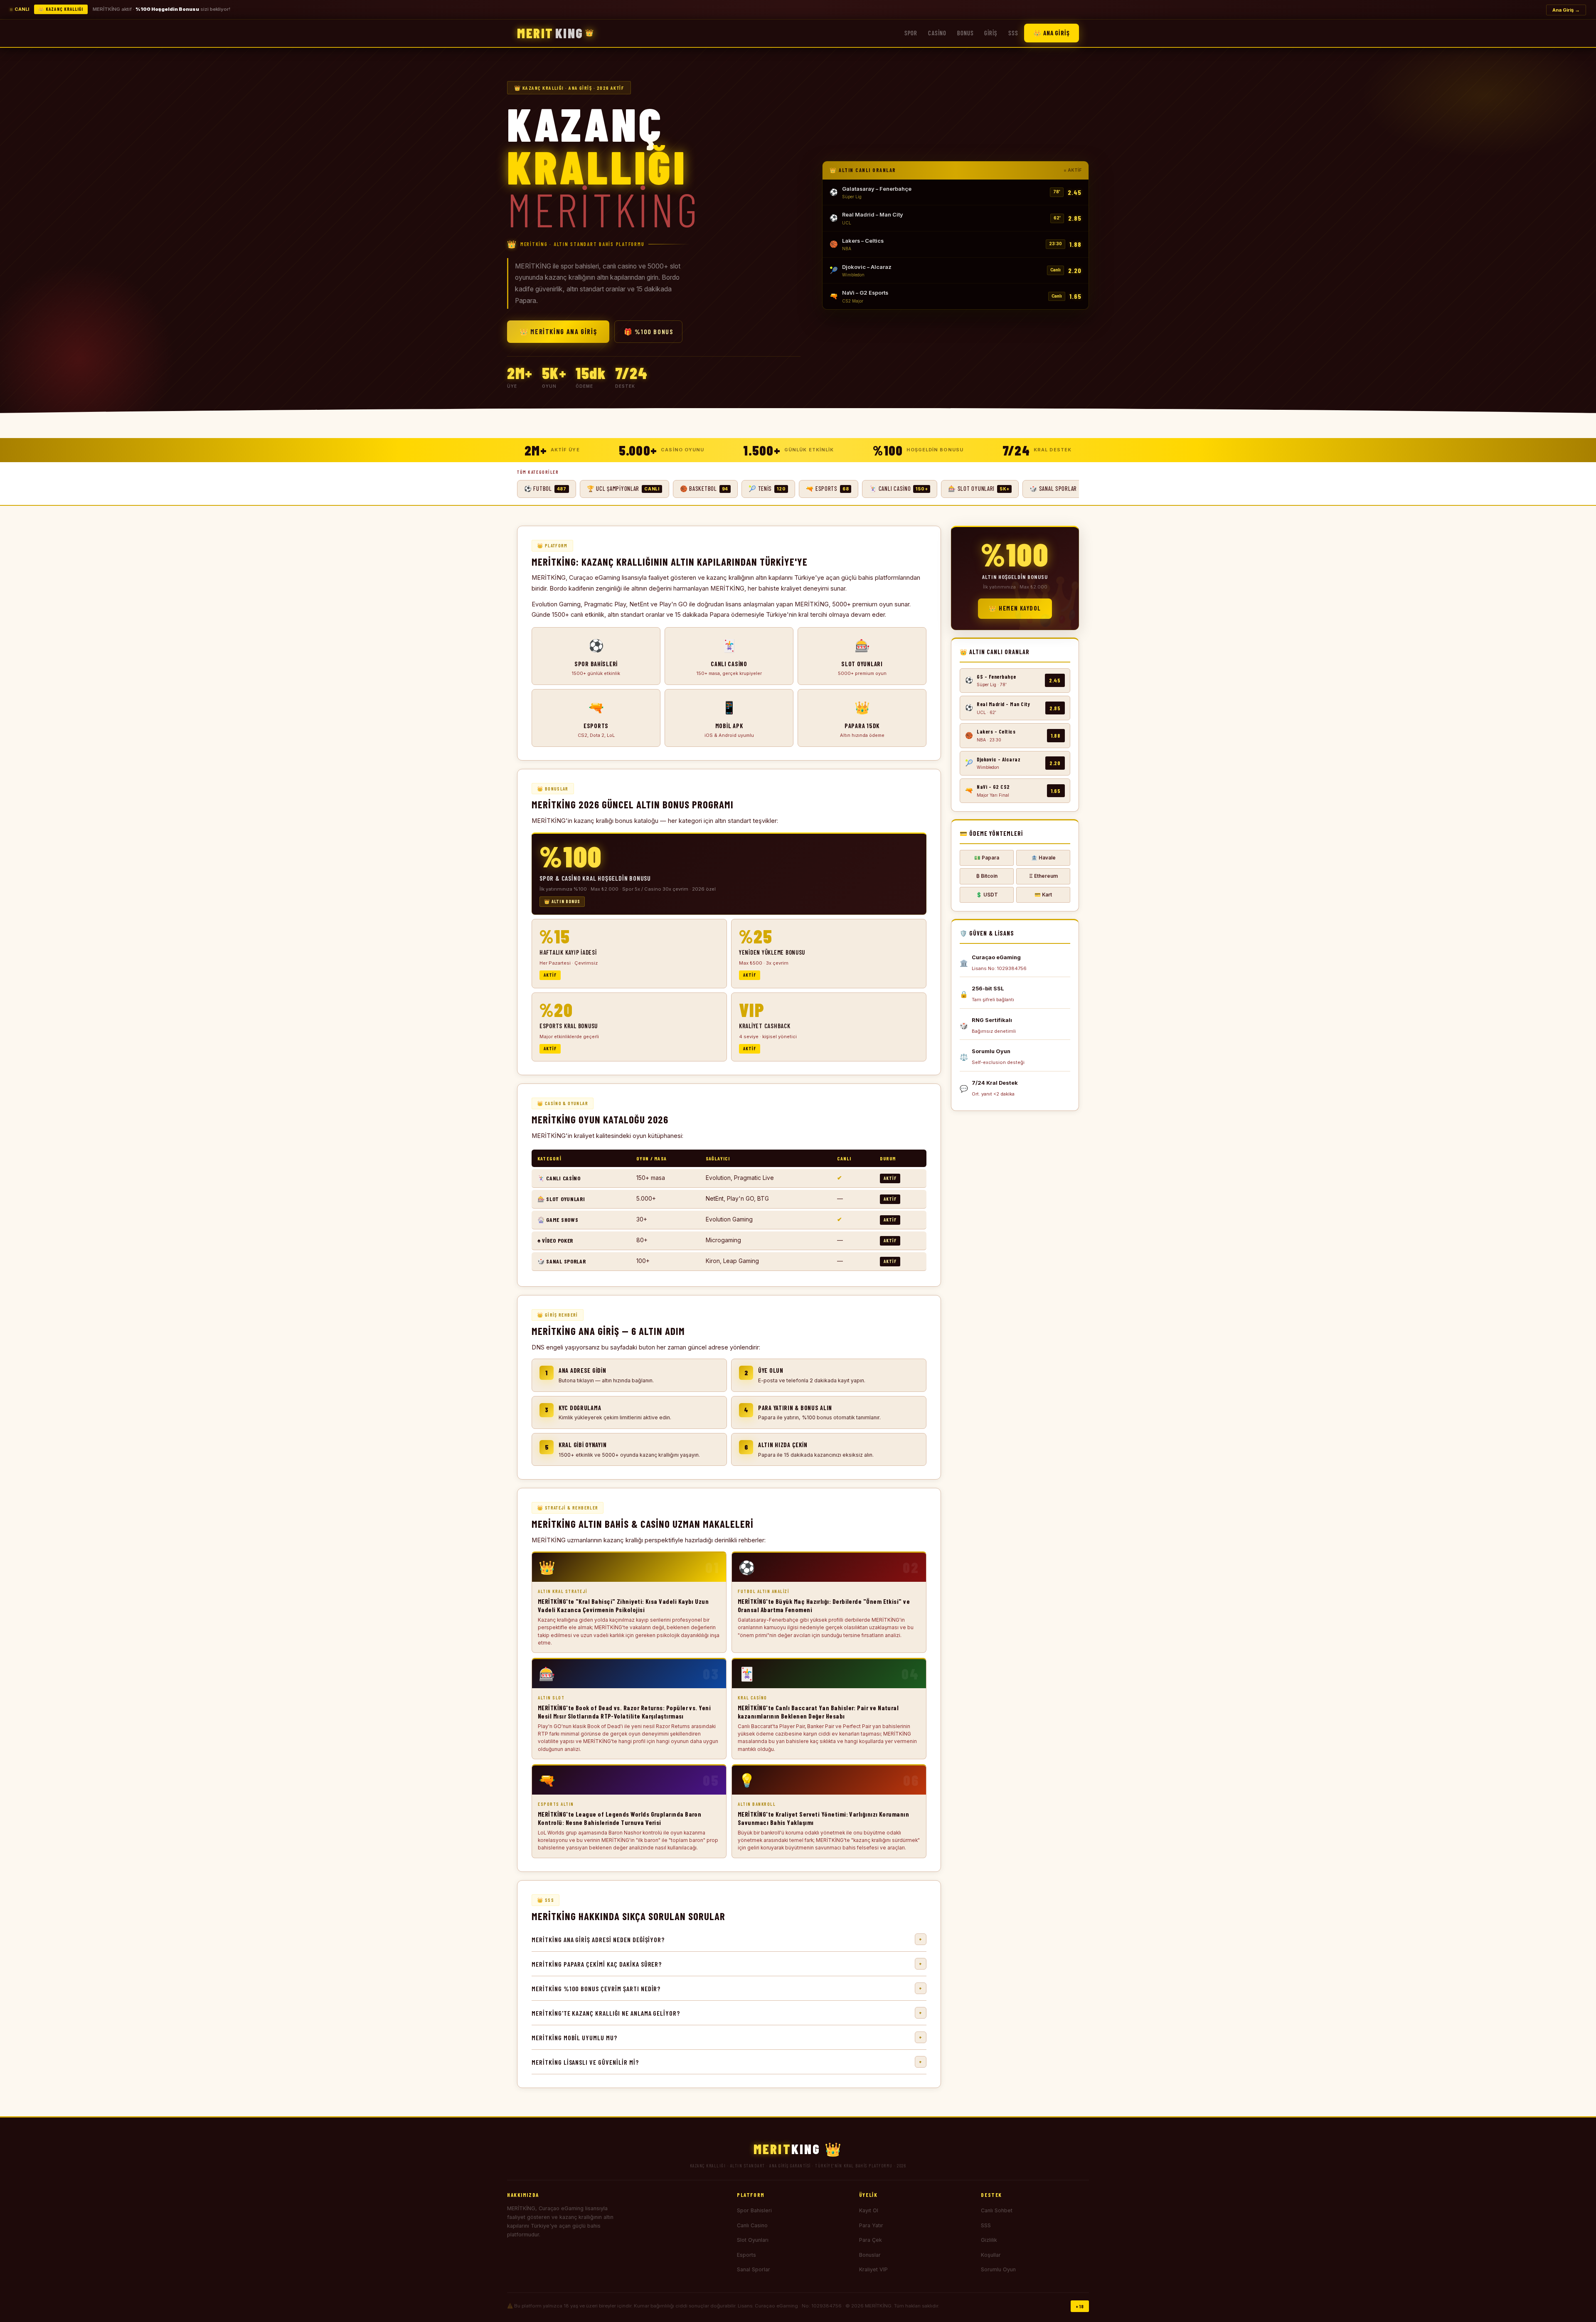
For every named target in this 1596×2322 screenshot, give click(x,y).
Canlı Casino (752, 2225)
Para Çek (871, 2240)
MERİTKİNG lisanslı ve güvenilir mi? (727, 2062)
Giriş (991, 33)
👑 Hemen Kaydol (1015, 608)
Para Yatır (871, 2225)
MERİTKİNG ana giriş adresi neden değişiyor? (727, 1939)
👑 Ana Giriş (1052, 33)
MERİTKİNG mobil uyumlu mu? (727, 2038)
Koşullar (991, 2255)
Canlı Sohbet (997, 2210)
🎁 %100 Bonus (648, 331)
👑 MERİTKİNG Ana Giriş (558, 331)
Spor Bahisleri (754, 2210)
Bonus (965, 33)
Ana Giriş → (1566, 10)
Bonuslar (870, 2255)
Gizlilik (989, 2240)
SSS (1013, 33)
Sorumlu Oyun (998, 2269)
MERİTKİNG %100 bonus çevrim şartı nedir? (727, 1988)
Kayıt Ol (869, 2210)
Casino (937, 33)
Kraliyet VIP (873, 2269)
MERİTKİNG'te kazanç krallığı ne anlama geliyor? (727, 2013)
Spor (911, 33)
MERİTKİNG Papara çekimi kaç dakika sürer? (727, 1964)
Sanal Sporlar (754, 2269)
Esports (746, 2255)
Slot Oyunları (753, 2240)
